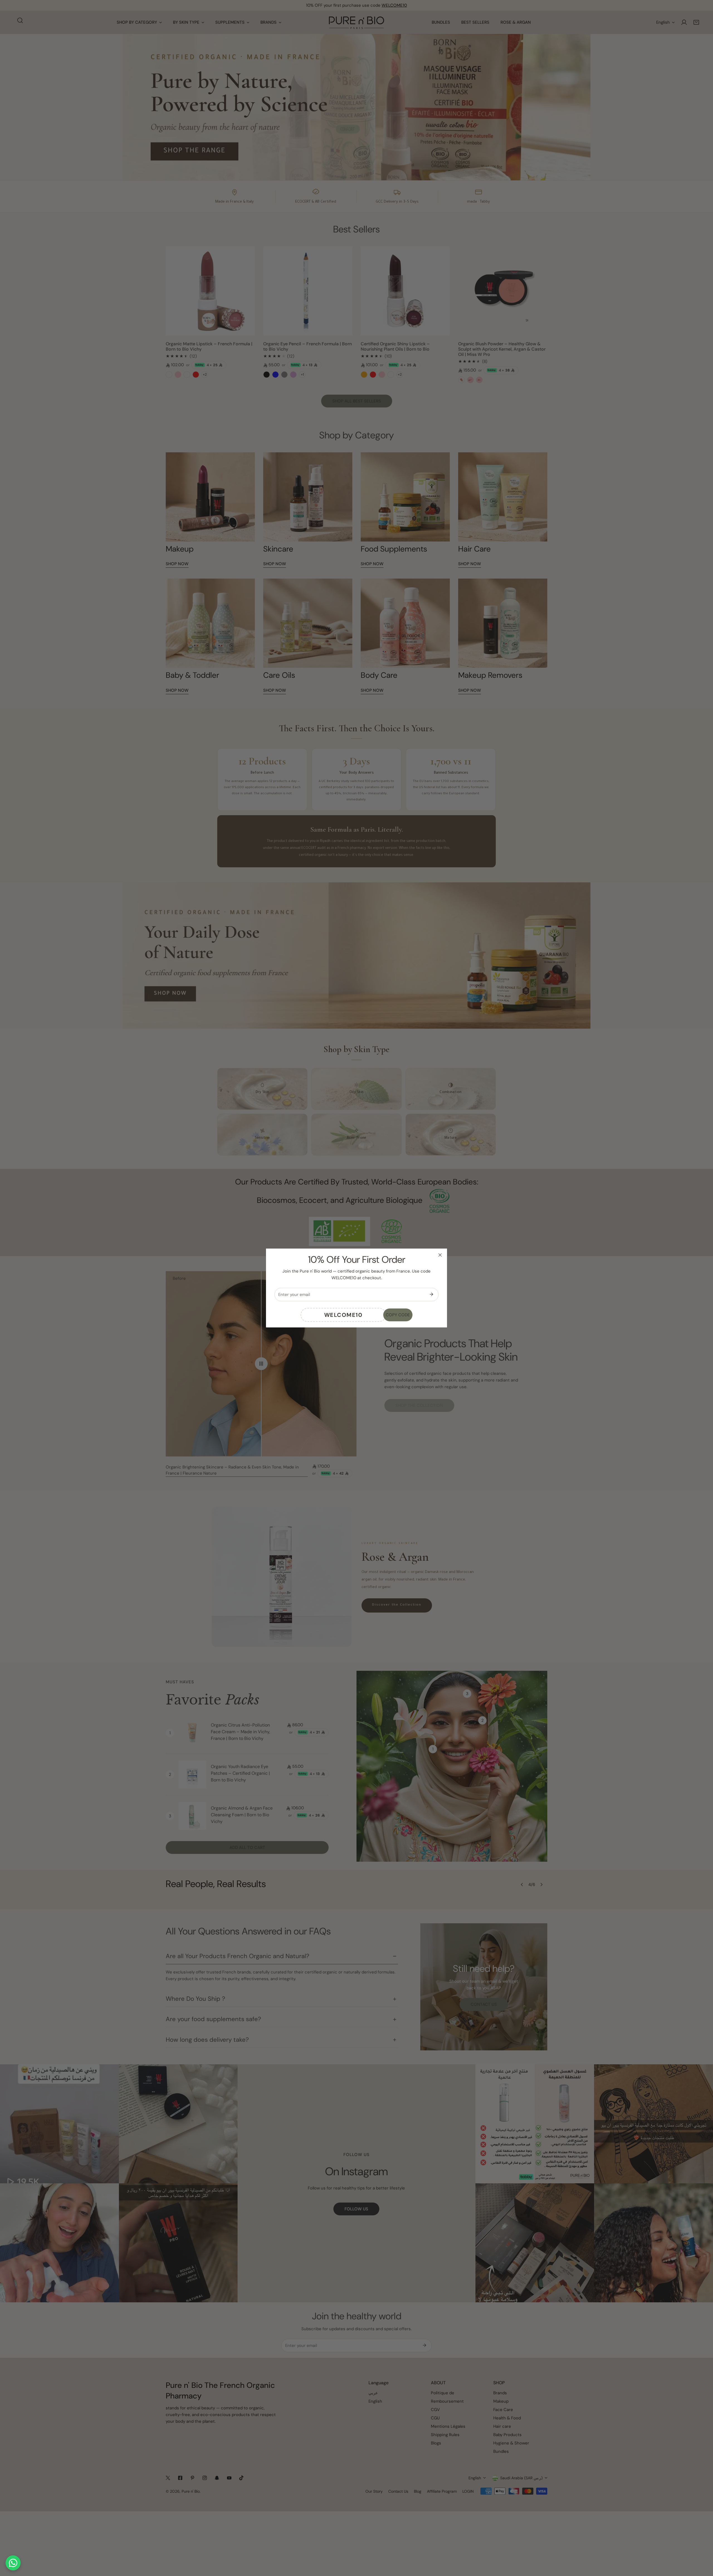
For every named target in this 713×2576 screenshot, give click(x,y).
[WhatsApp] (13, 2563)
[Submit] (431, 1294)
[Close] (440, 1255)
